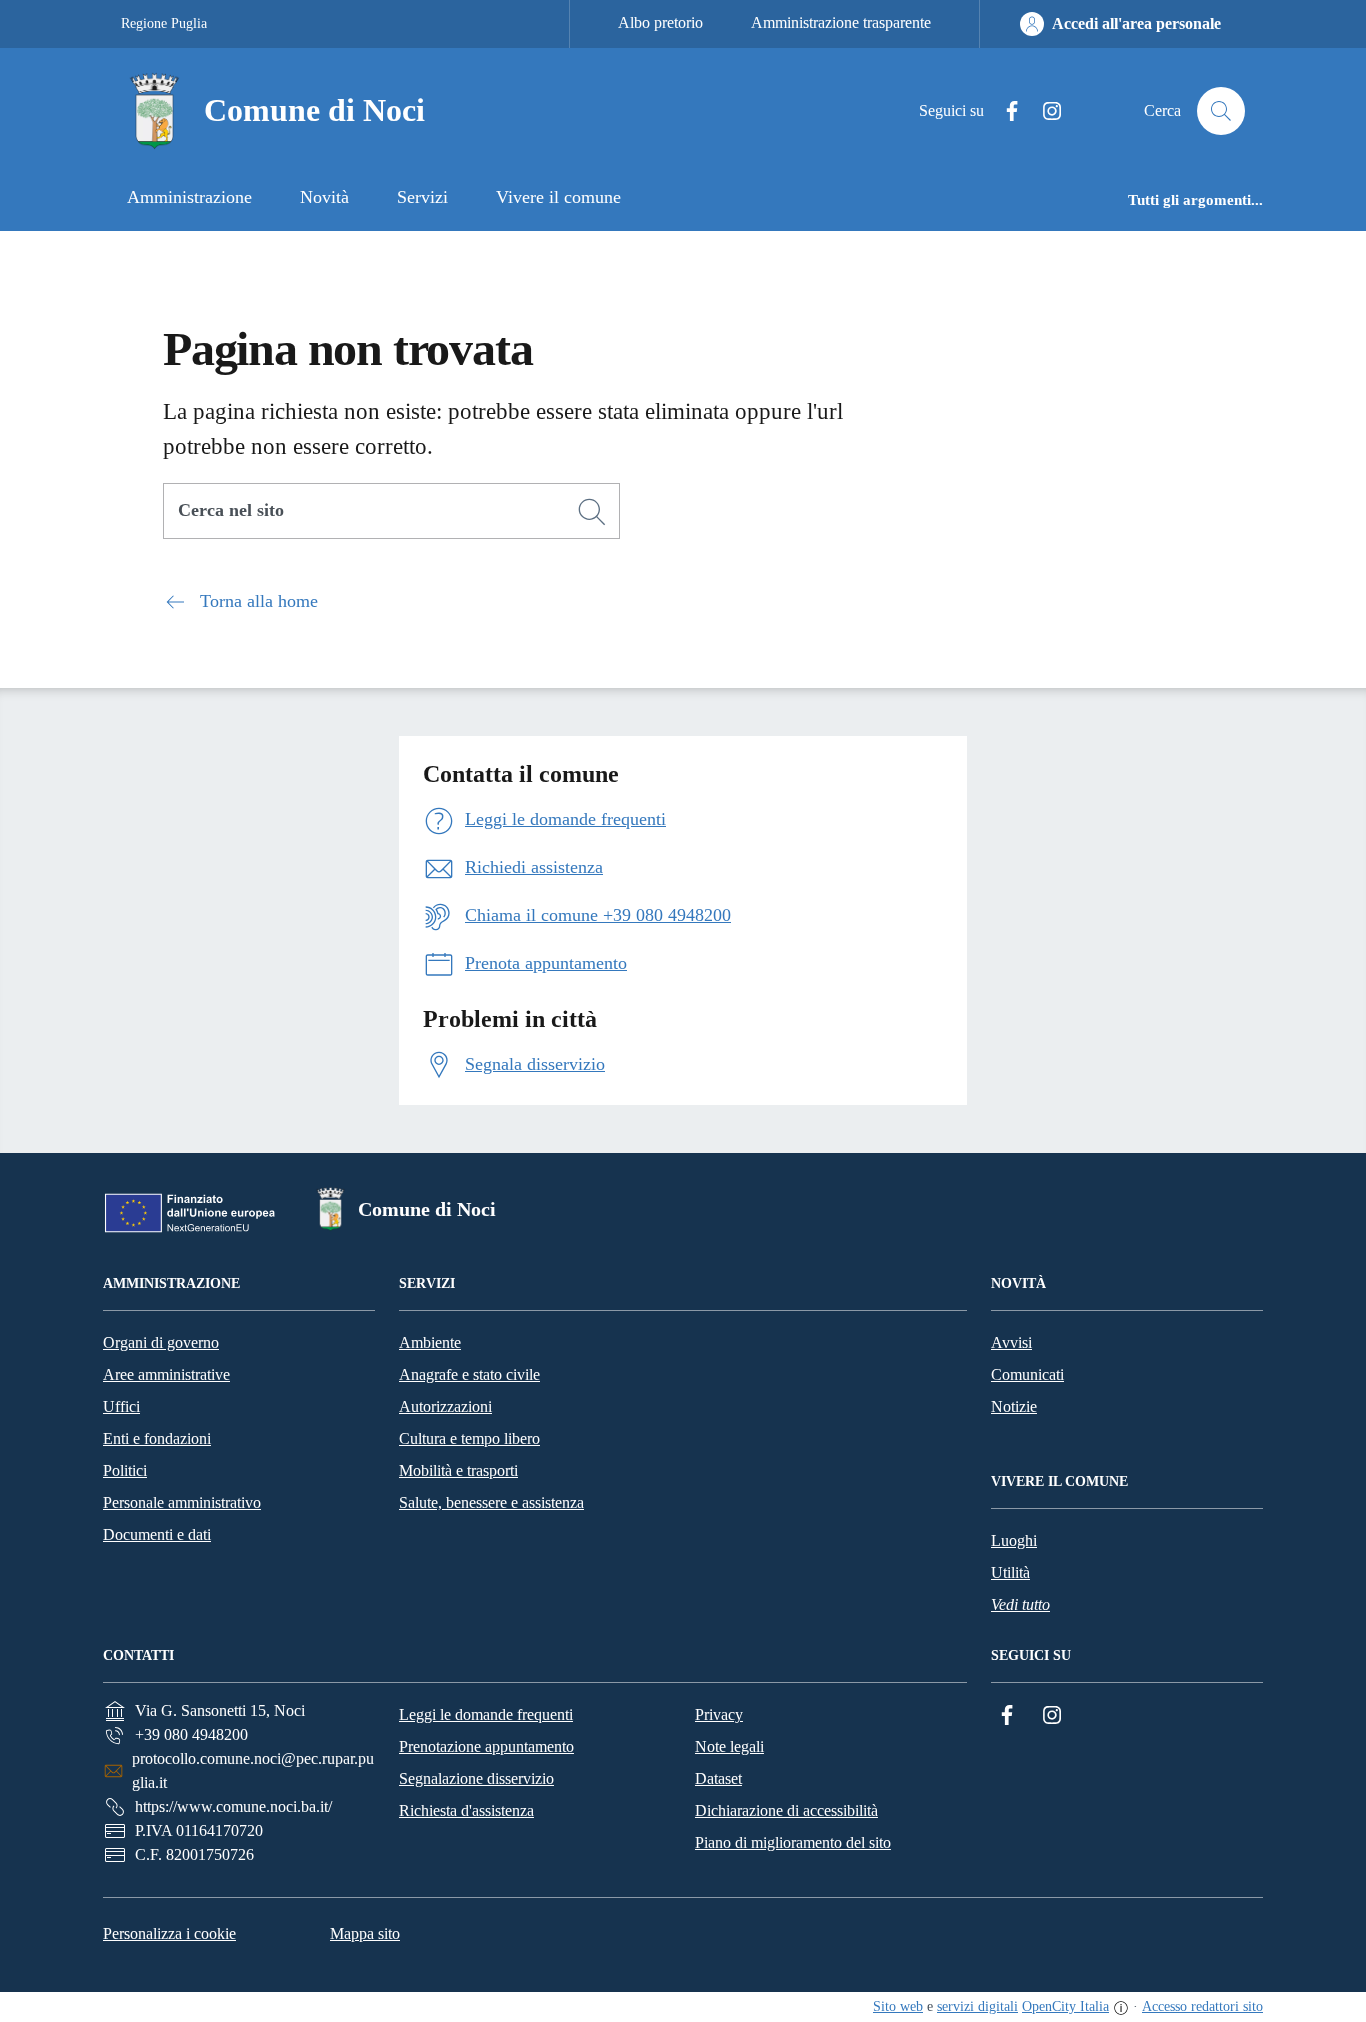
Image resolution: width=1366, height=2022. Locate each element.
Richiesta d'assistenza (466, 1810)
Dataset (718, 1778)
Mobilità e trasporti (458, 1470)
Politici (125, 1470)
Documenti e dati (157, 1534)
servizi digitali (977, 2006)
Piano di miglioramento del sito (793, 1842)
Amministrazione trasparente (841, 22)
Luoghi (1014, 1540)
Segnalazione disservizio (476, 1778)
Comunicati (1027, 1374)
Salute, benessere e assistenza (491, 1502)
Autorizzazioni (445, 1406)
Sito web (898, 2006)
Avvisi (1011, 1342)
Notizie (1014, 1406)
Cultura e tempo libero (469, 1438)
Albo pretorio (660, 22)
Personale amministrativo (182, 1502)
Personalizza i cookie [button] (169, 1933)
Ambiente (430, 1342)
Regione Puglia (164, 23)
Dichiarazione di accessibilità (786, 1810)
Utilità (1010, 1572)
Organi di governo (161, 1342)
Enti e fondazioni (157, 1438)
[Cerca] (592, 512)
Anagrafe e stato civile (469, 1374)
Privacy (719, 1714)
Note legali (729, 1746)
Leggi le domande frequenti (486, 1714)
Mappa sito (365, 1933)
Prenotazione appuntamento (486, 1746)
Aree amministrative (166, 1374)
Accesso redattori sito (1202, 2006)
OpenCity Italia (1065, 2006)
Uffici (121, 1406)
